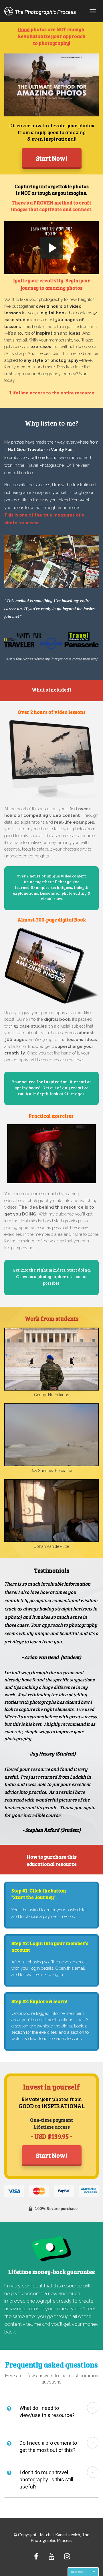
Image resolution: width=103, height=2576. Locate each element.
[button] (93, 2408)
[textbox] (51, 483)
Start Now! (52, 158)
